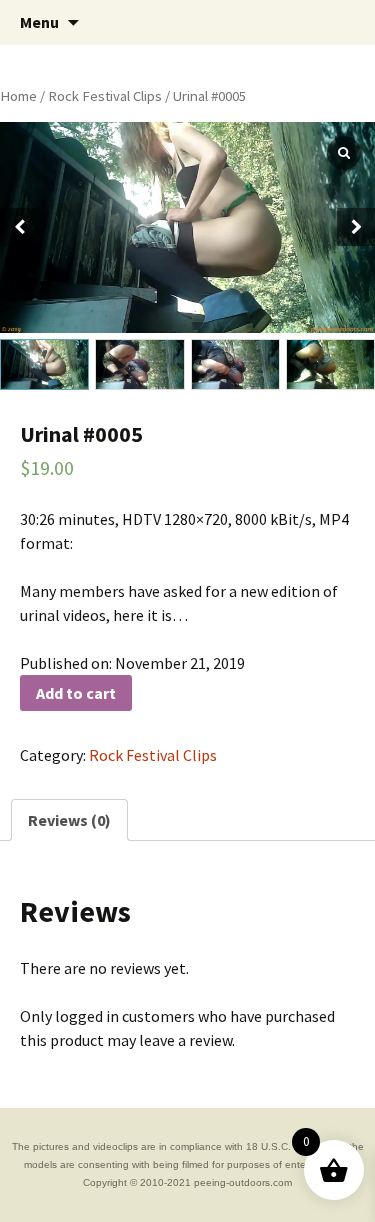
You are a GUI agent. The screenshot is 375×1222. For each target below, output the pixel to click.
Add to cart (76, 693)
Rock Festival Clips (105, 96)
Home (18, 96)
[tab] (69, 820)
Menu (39, 22)
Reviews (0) (69, 820)
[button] (356, 227)
